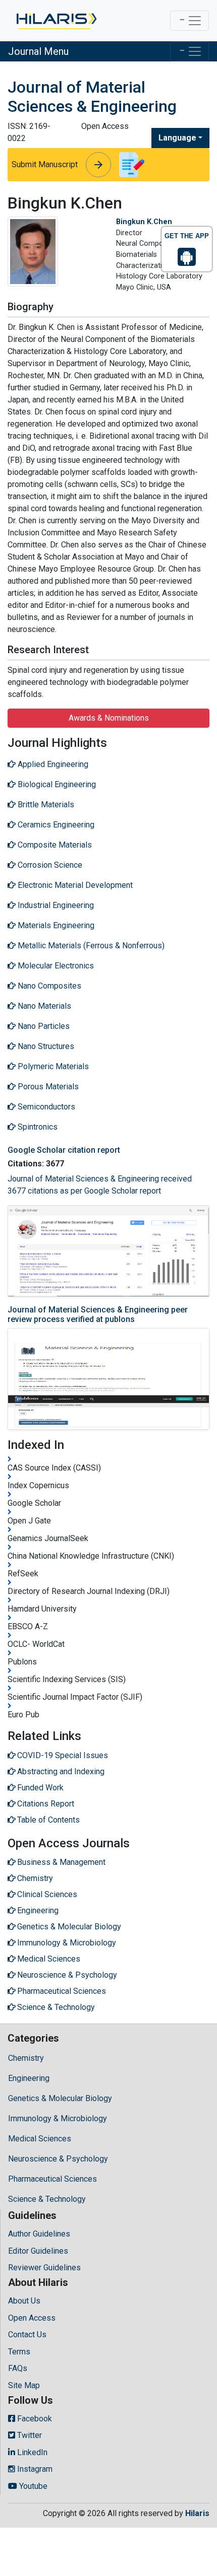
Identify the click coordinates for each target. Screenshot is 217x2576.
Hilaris (197, 2513)
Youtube (32, 2486)
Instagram (34, 2469)
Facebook (34, 2419)
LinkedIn (31, 2452)
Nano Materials (43, 1006)
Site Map (24, 2385)
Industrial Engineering (55, 905)
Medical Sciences (40, 2139)
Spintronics (37, 1127)
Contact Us (27, 2335)
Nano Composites (48, 986)
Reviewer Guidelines (44, 2268)
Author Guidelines (39, 2234)
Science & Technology (47, 2199)
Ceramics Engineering (55, 825)
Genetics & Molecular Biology (60, 2098)
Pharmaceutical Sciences (52, 2179)
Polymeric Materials (52, 1066)
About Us (24, 2301)
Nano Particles (43, 1026)
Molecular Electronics (55, 966)
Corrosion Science (49, 865)
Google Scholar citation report (64, 1150)
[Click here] (56, 21)
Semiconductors (45, 1107)
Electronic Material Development (74, 885)
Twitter (29, 2435)
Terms (19, 2352)
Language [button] (177, 138)
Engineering (29, 2078)
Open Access (32, 2318)
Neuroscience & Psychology (58, 2159)
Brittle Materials (45, 805)
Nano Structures (45, 1046)
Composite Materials (54, 845)
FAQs (18, 2368)
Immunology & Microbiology (58, 2118)
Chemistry (26, 2058)
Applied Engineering (52, 764)
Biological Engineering (56, 784)
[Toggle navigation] (189, 21)
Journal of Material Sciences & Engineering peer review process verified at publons (98, 1314)
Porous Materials (47, 1087)
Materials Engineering (55, 925)
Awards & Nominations (109, 718)
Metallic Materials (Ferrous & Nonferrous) (90, 946)
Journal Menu (38, 51)
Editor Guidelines (38, 2251)
